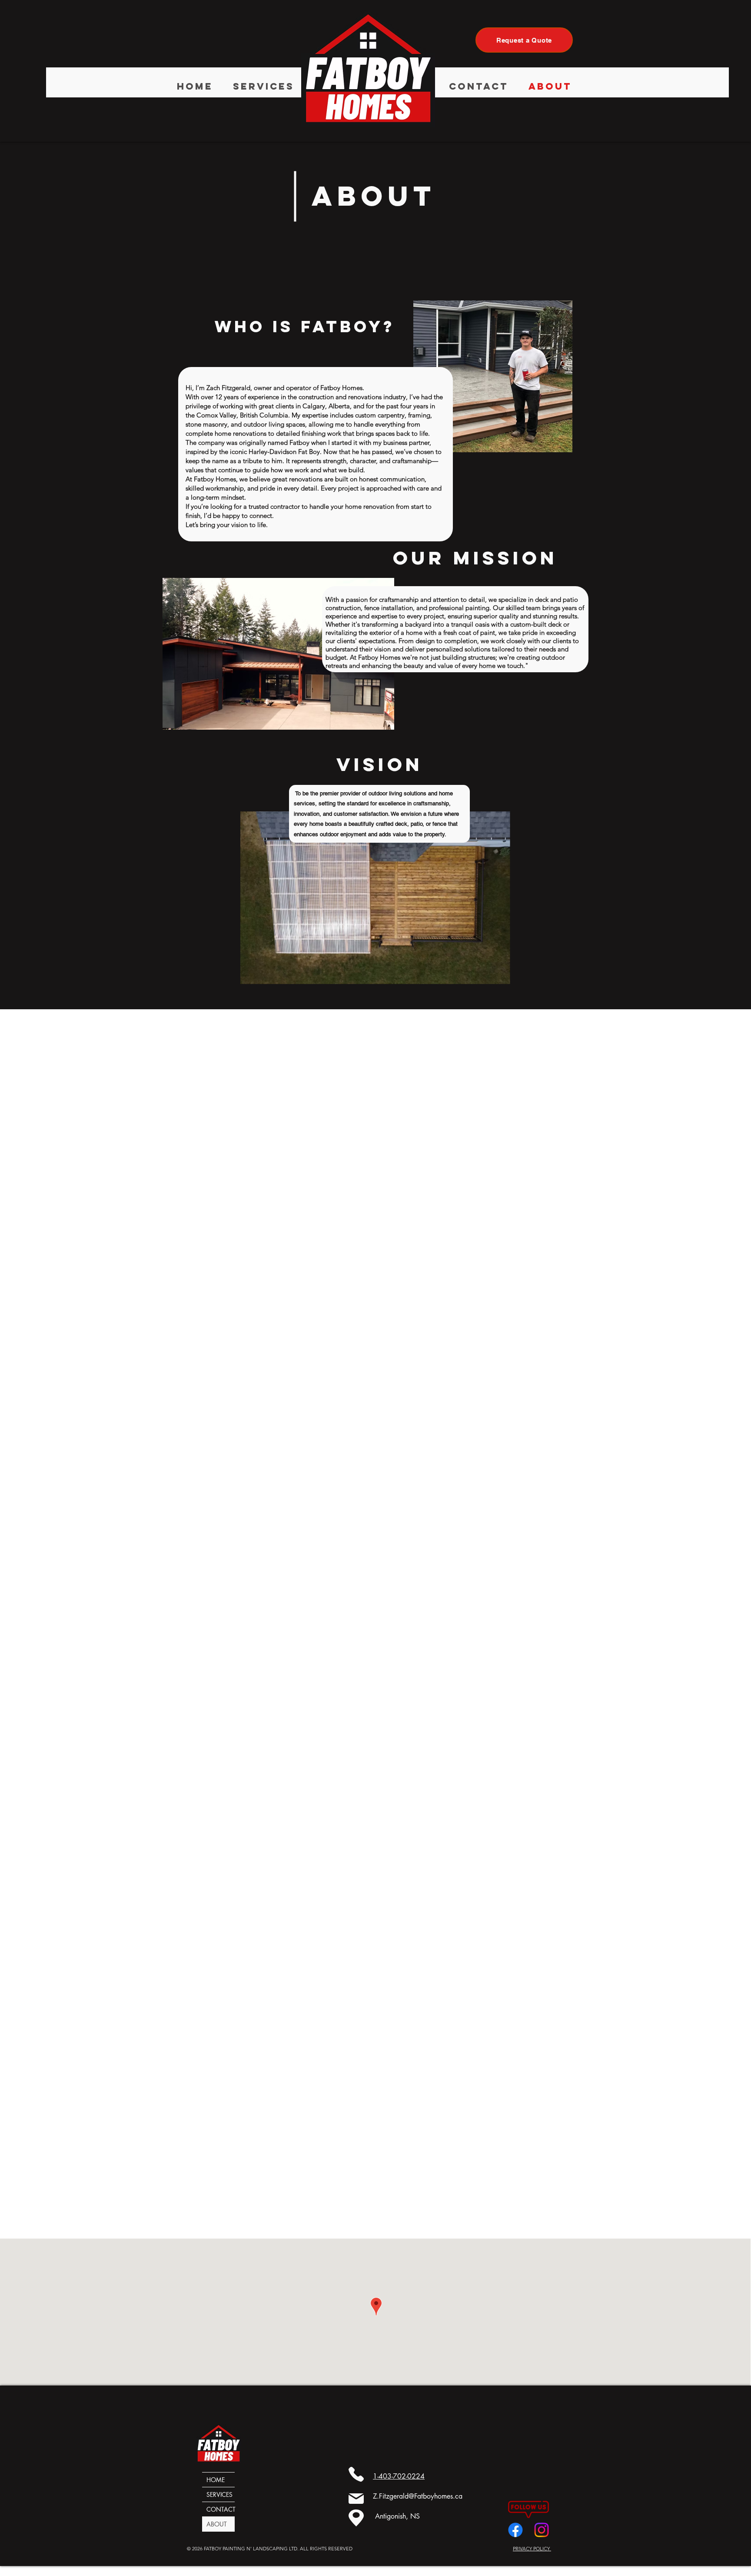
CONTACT (221, 2509)
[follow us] (515, 2530)
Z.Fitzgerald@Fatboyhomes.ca (418, 2496)
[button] (264, 82)
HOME (216, 2480)
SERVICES (219, 2494)
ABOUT (217, 2524)
